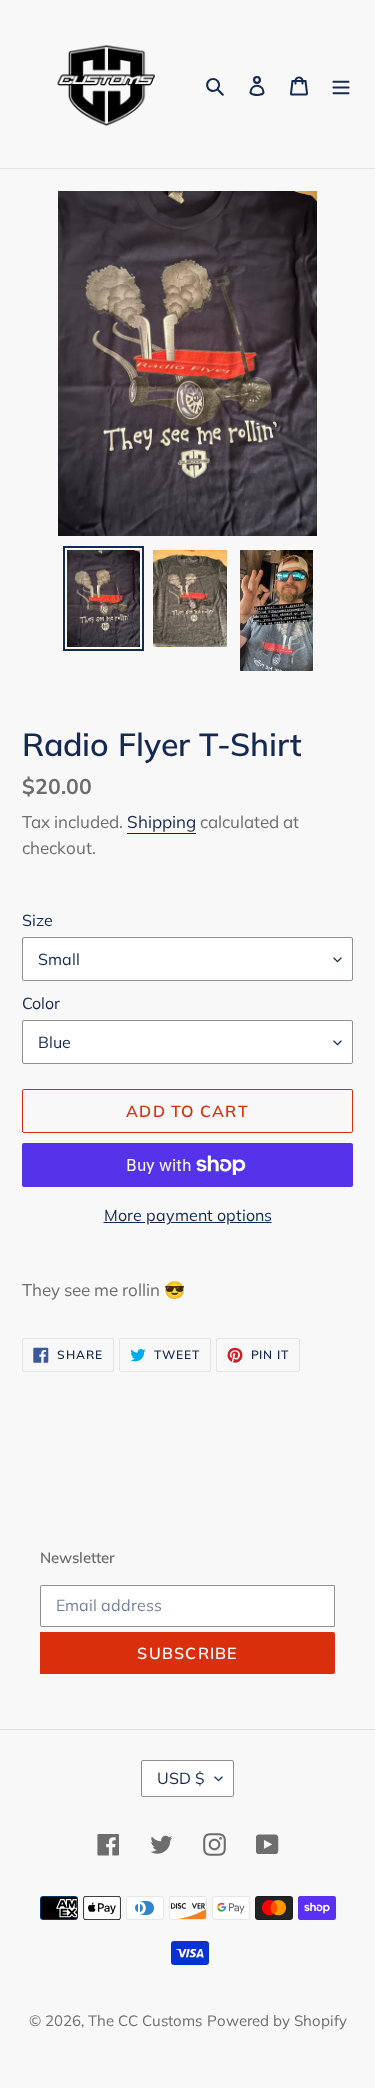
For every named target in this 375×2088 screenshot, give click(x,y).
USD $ (181, 1778)
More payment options (188, 1215)
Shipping (161, 821)
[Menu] (341, 83)
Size (37, 920)
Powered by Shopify (277, 2020)
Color (41, 1003)
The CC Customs (145, 2020)
